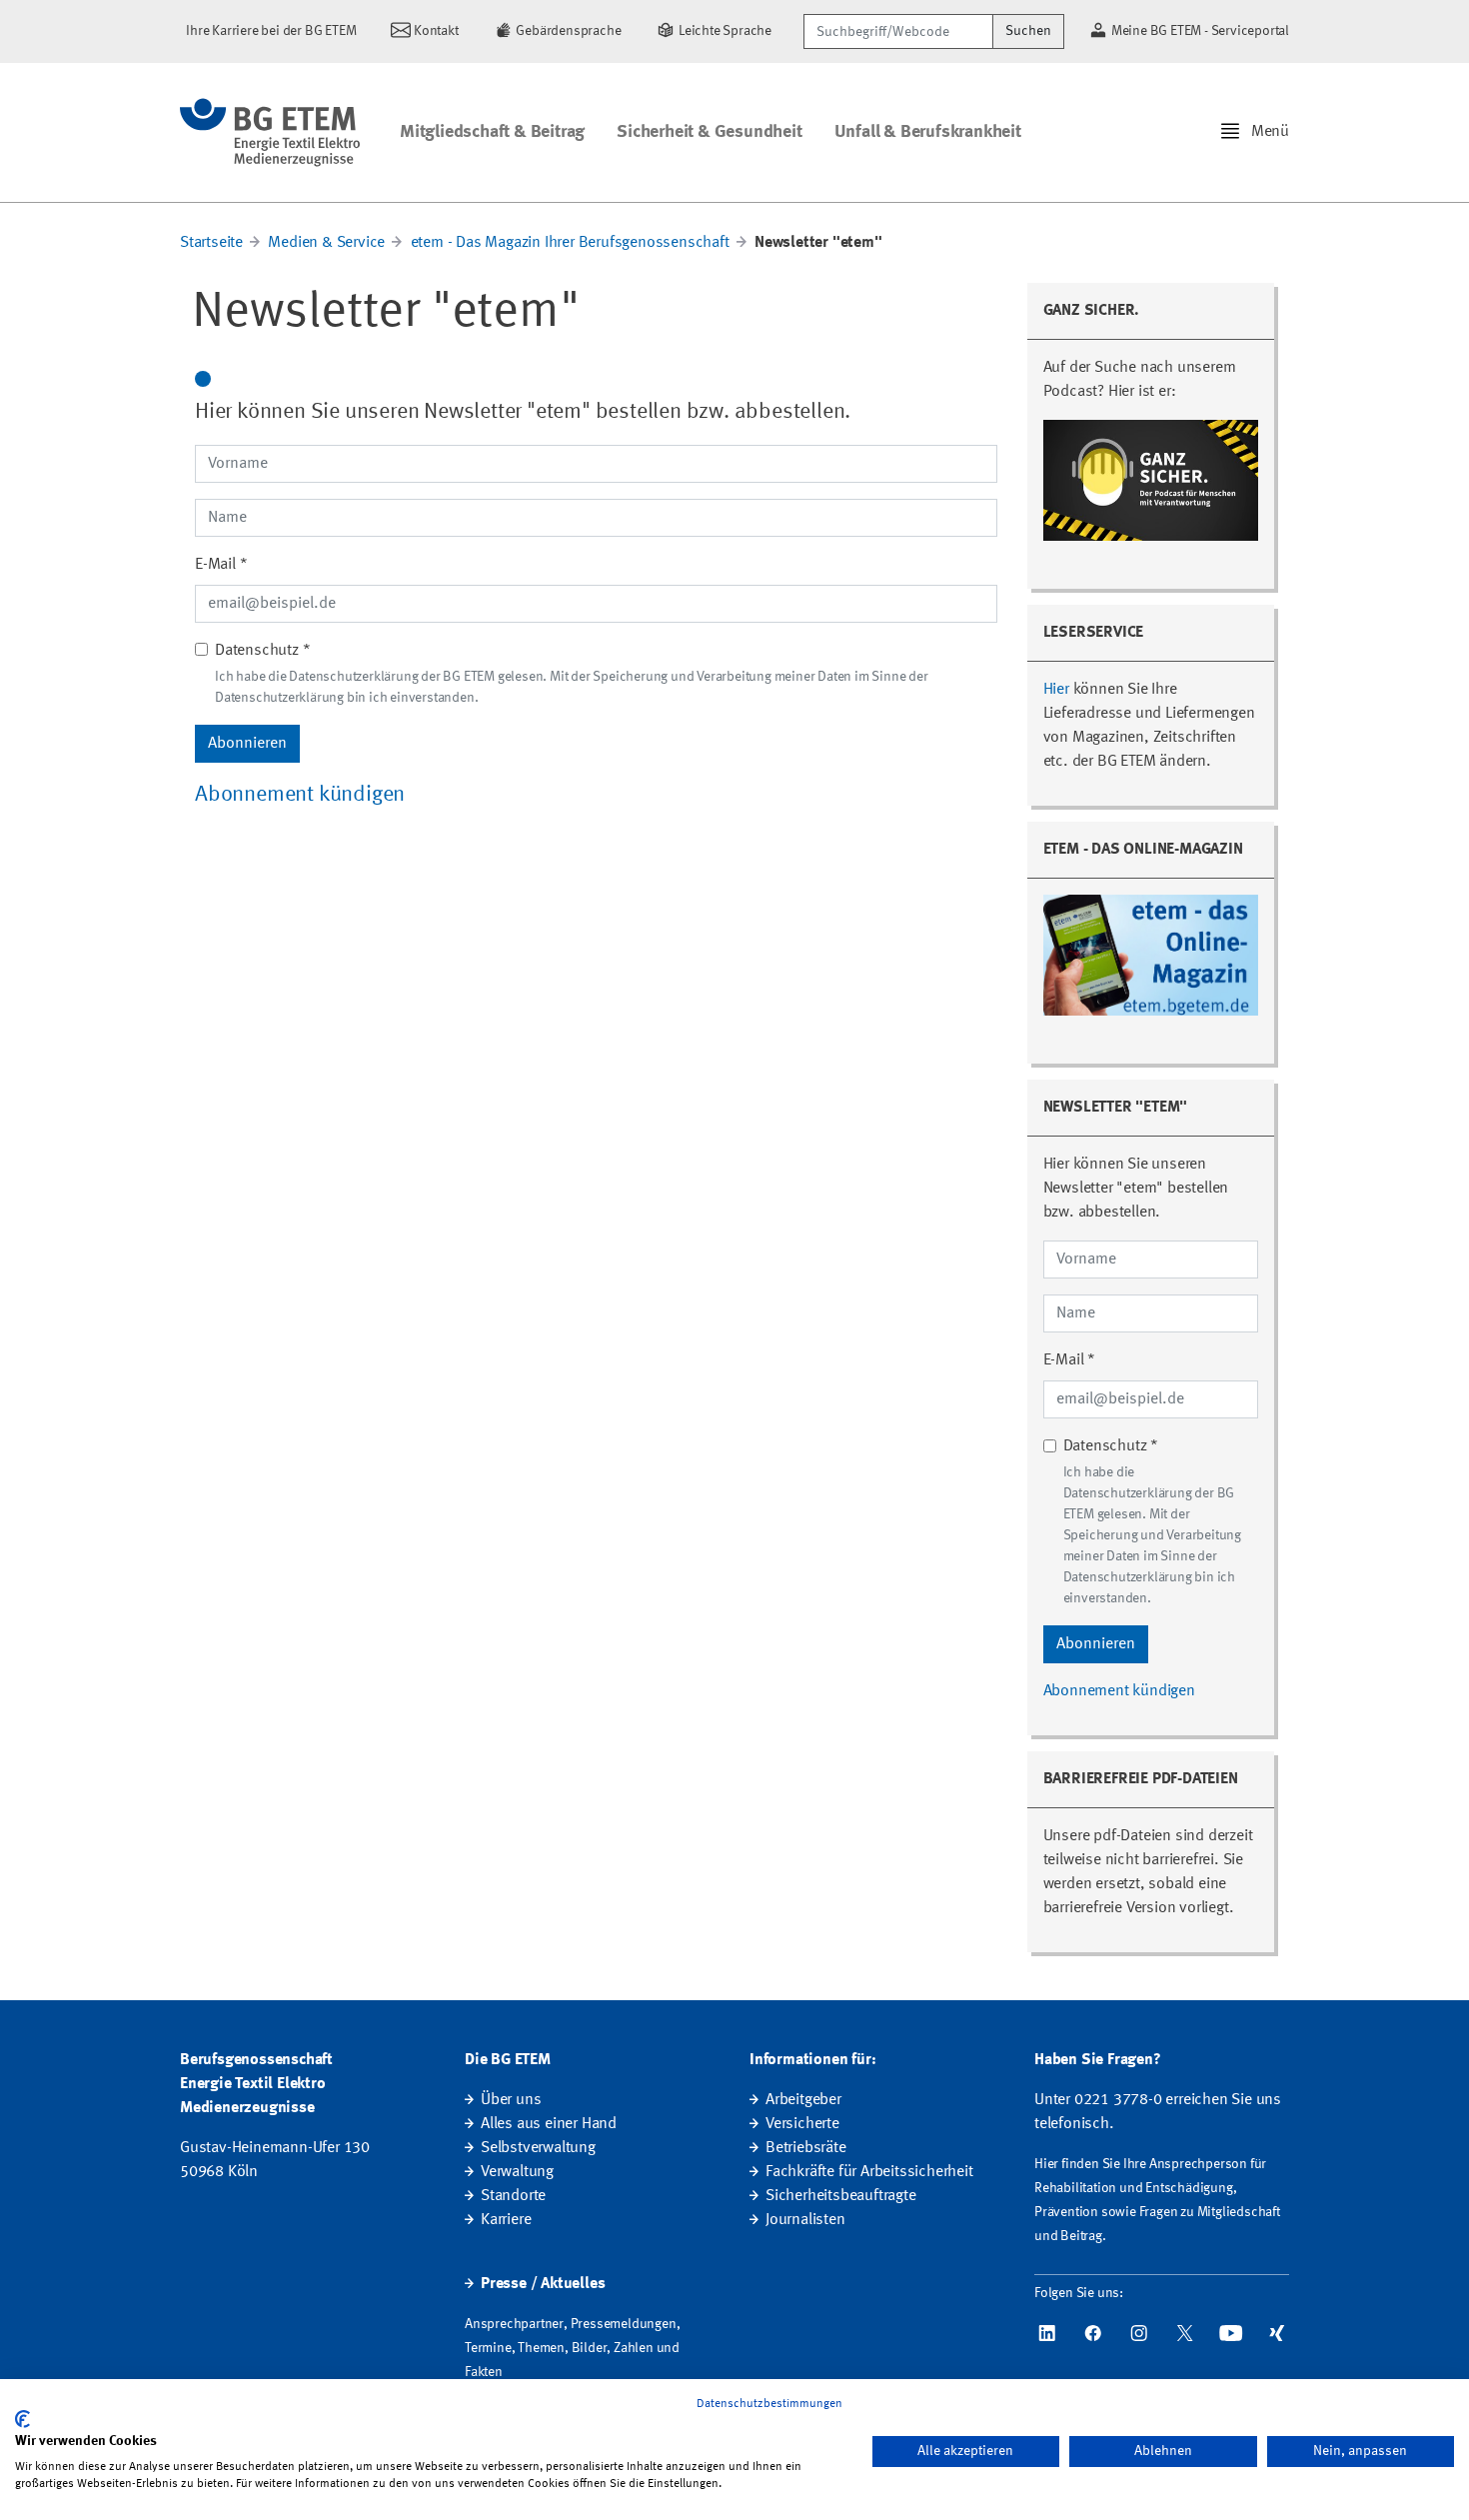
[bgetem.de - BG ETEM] (270, 132)
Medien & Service (326, 243)
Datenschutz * (262, 651)
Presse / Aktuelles (543, 2284)
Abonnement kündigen (300, 795)
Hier (1056, 690)
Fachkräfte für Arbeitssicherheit (869, 2172)
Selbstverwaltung (538, 2148)
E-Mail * (221, 565)
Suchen (1028, 31)
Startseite (211, 243)
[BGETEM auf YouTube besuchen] (1231, 2333)
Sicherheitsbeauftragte (841, 2196)
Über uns (511, 2100)
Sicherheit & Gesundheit (709, 132)
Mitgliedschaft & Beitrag (492, 132)
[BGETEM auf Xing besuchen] (1277, 2333)
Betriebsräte (806, 2148)
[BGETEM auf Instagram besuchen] (1139, 2333)
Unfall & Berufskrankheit (928, 132)
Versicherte (802, 2124)
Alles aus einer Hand (549, 2124)
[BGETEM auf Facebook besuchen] (1093, 2333)
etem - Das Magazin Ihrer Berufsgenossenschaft (570, 243)
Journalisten (805, 2220)
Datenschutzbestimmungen (769, 2404)
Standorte (513, 2196)
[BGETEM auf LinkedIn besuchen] (1047, 2333)
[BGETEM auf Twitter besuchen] (1185, 2333)
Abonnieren (247, 744)
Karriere (506, 2220)
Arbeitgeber (803, 2100)
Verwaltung (517, 2172)
